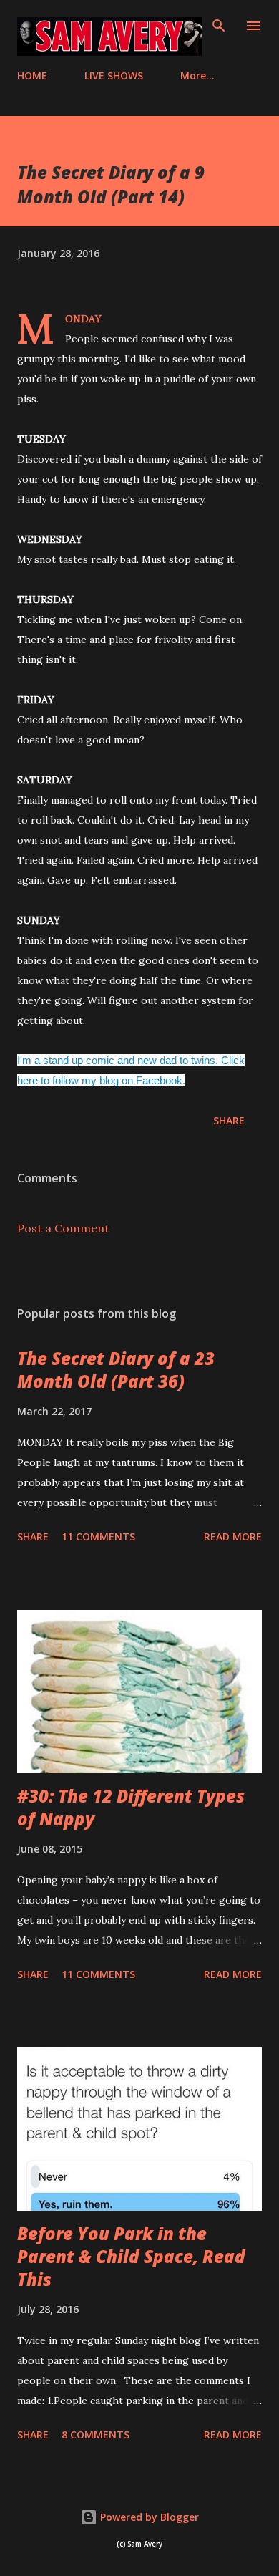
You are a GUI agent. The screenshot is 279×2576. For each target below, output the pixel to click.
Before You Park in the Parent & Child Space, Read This (131, 2256)
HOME (32, 76)
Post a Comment (63, 1228)
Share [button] (229, 1120)
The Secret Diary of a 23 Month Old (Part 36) (116, 1370)
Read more (233, 1537)
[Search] (219, 26)
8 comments (96, 2435)
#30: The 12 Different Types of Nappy (131, 1807)
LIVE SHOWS (114, 76)
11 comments (98, 1537)
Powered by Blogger (148, 2517)
